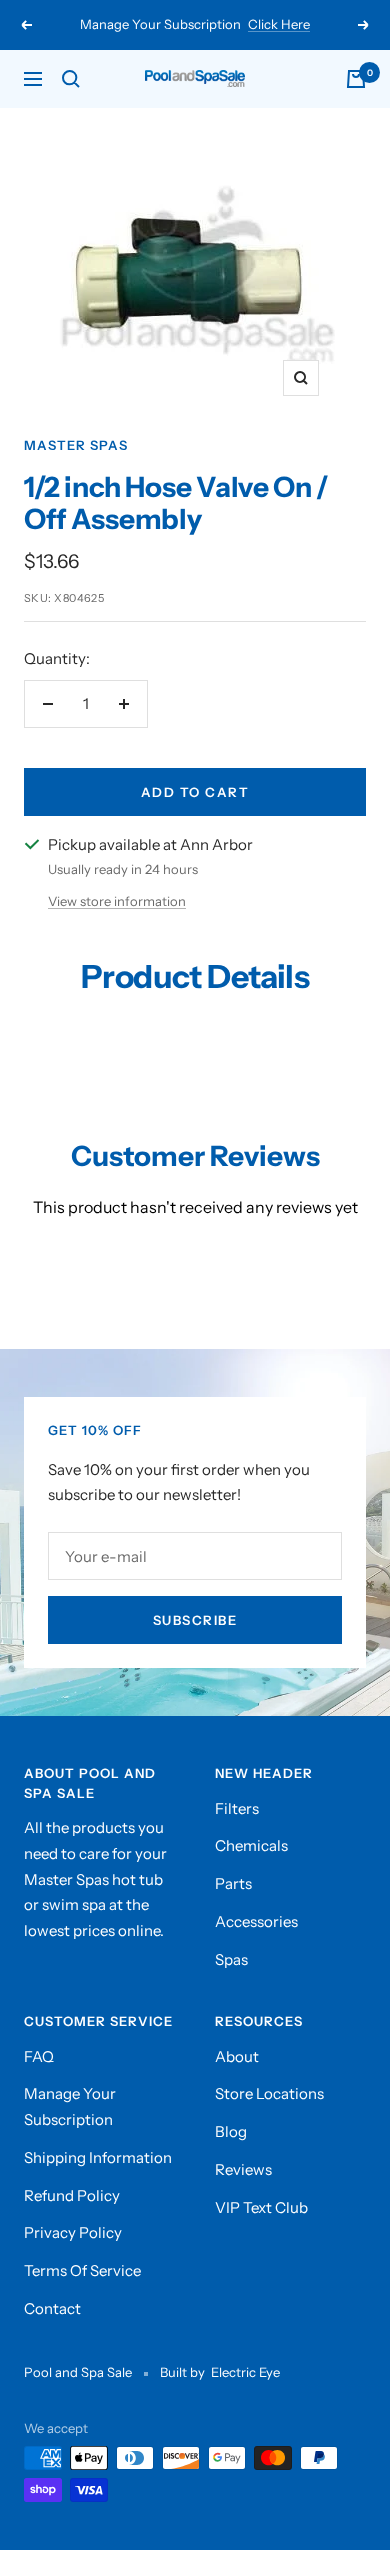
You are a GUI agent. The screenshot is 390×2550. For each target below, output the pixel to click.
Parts (233, 1883)
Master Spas (76, 445)
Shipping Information (98, 2157)
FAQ (39, 2056)
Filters (237, 1808)
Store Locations (269, 2093)
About (237, 2056)
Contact (52, 2308)
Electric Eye (245, 2372)
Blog (231, 2131)
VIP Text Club (261, 2207)
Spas (231, 1959)
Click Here (279, 24)
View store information (117, 901)
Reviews (243, 2169)
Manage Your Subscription (70, 2106)
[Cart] (356, 79)
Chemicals (251, 1845)
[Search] (71, 79)
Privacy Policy (73, 2232)
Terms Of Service (82, 2270)
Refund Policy (72, 2195)
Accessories (256, 1921)
